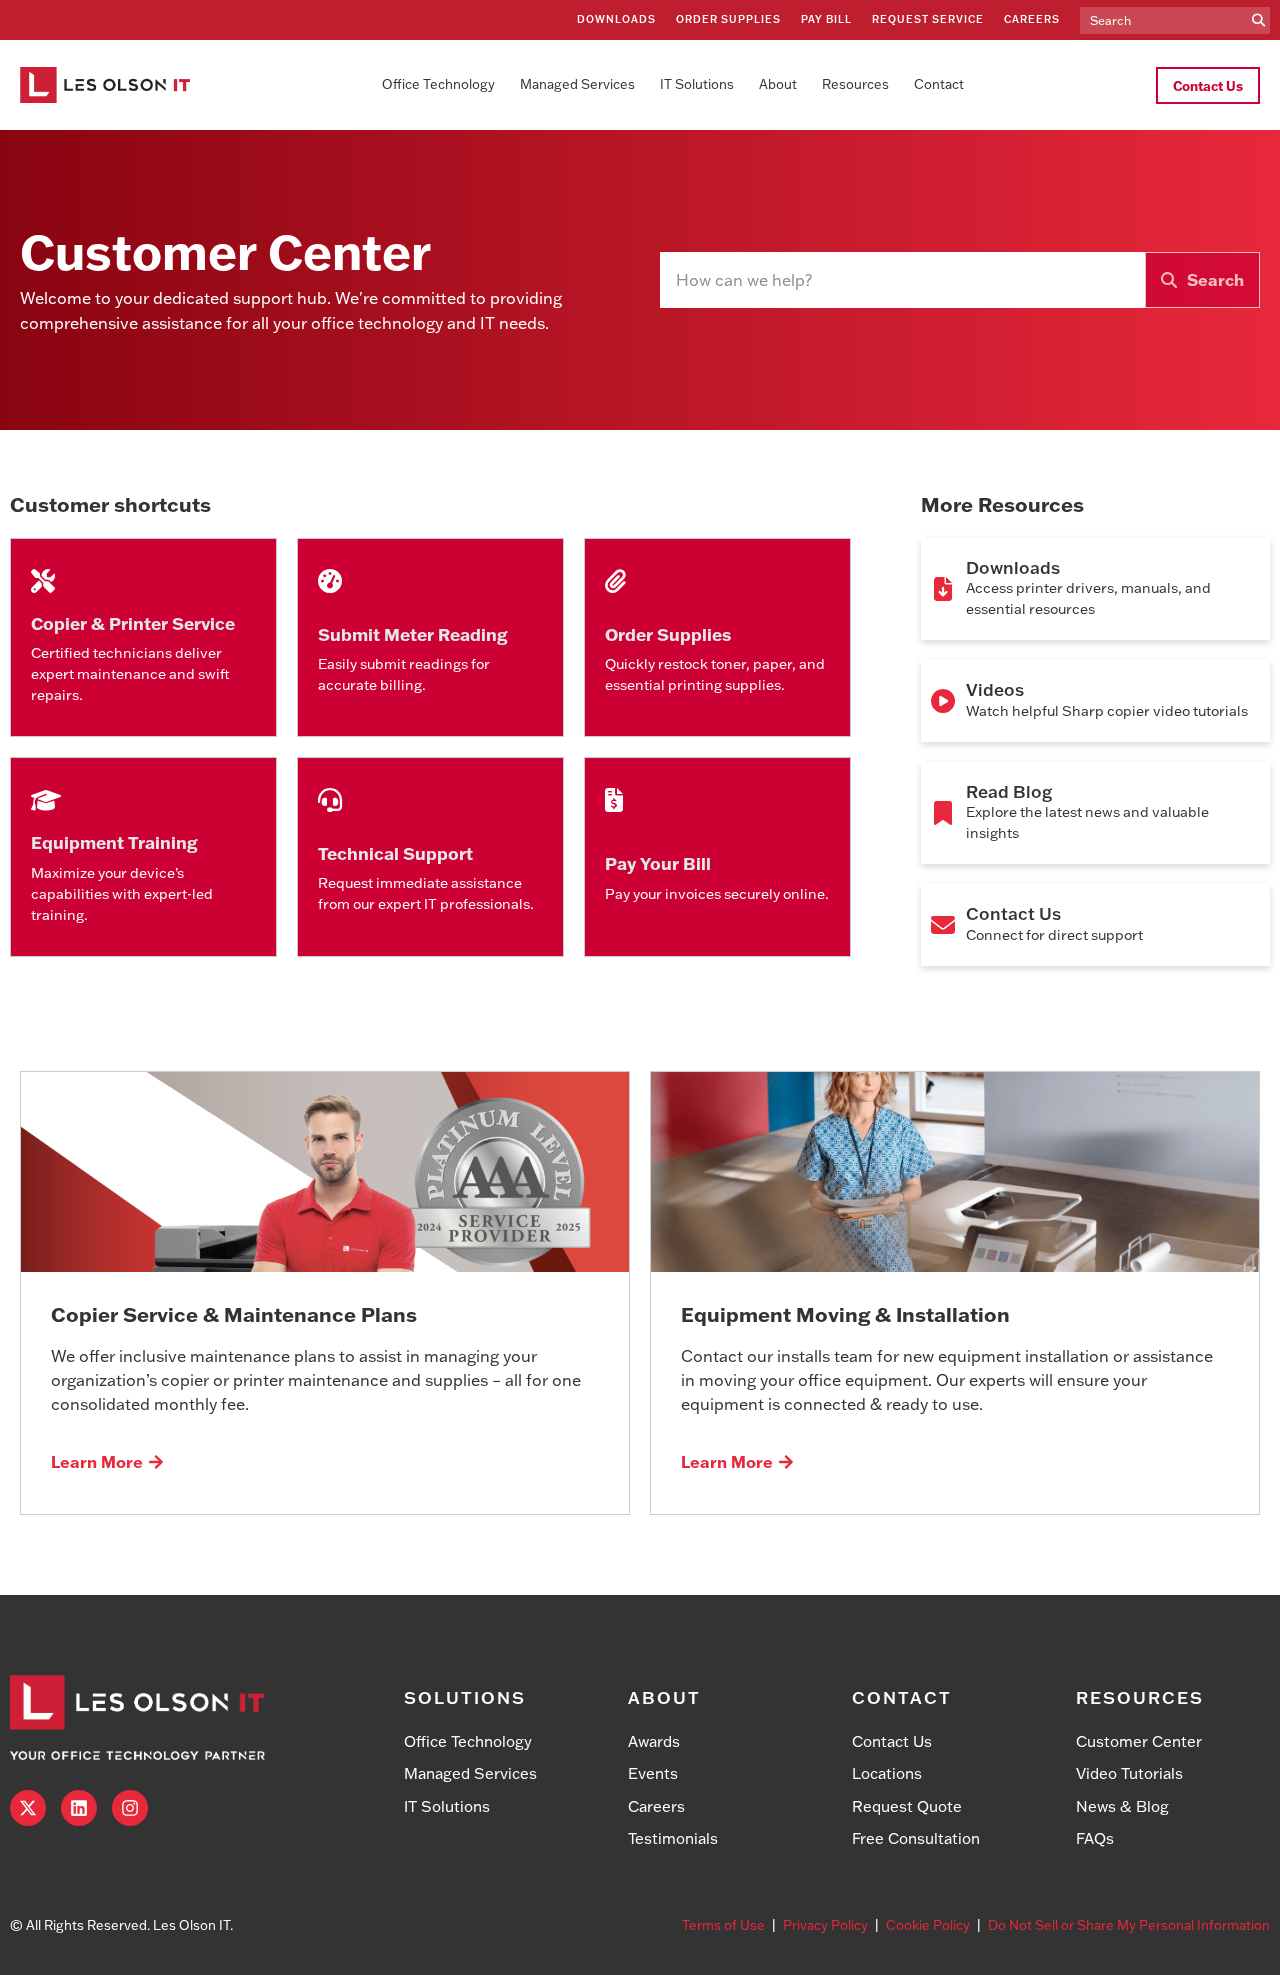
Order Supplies (728, 19)
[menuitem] (438, 85)
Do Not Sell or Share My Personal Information (1129, 1925)
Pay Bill (826, 19)
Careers (1032, 19)
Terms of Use (723, 1925)
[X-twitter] (28, 1808)
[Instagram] (130, 1808)
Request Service (928, 19)
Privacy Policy (825, 1925)
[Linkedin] (79, 1808)
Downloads (616, 19)
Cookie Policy (928, 1925)
